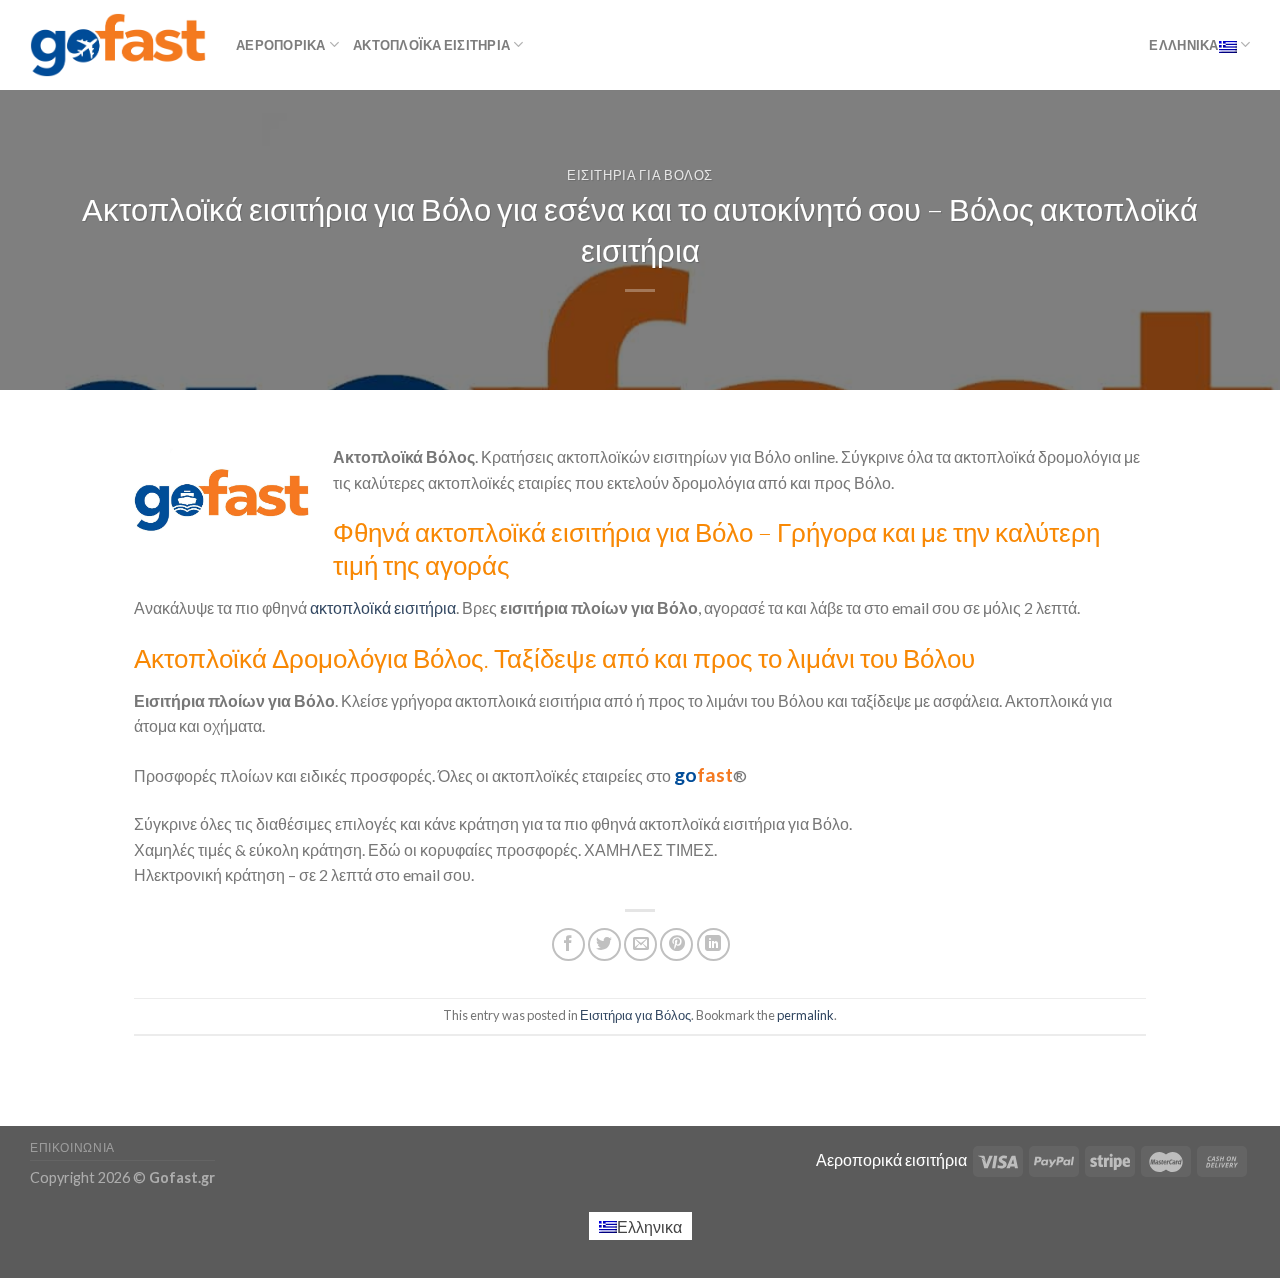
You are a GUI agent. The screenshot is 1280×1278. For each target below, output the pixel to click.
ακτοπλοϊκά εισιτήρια (381, 607)
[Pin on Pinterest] (676, 944)
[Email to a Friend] (640, 944)
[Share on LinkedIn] (713, 944)
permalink (805, 1015)
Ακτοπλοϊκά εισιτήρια (431, 45)
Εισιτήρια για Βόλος (640, 175)
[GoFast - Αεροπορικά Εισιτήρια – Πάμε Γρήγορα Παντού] (118, 44)
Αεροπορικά (281, 45)
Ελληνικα (1183, 45)
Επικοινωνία (72, 1147)
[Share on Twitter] (604, 944)
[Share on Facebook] (568, 944)
